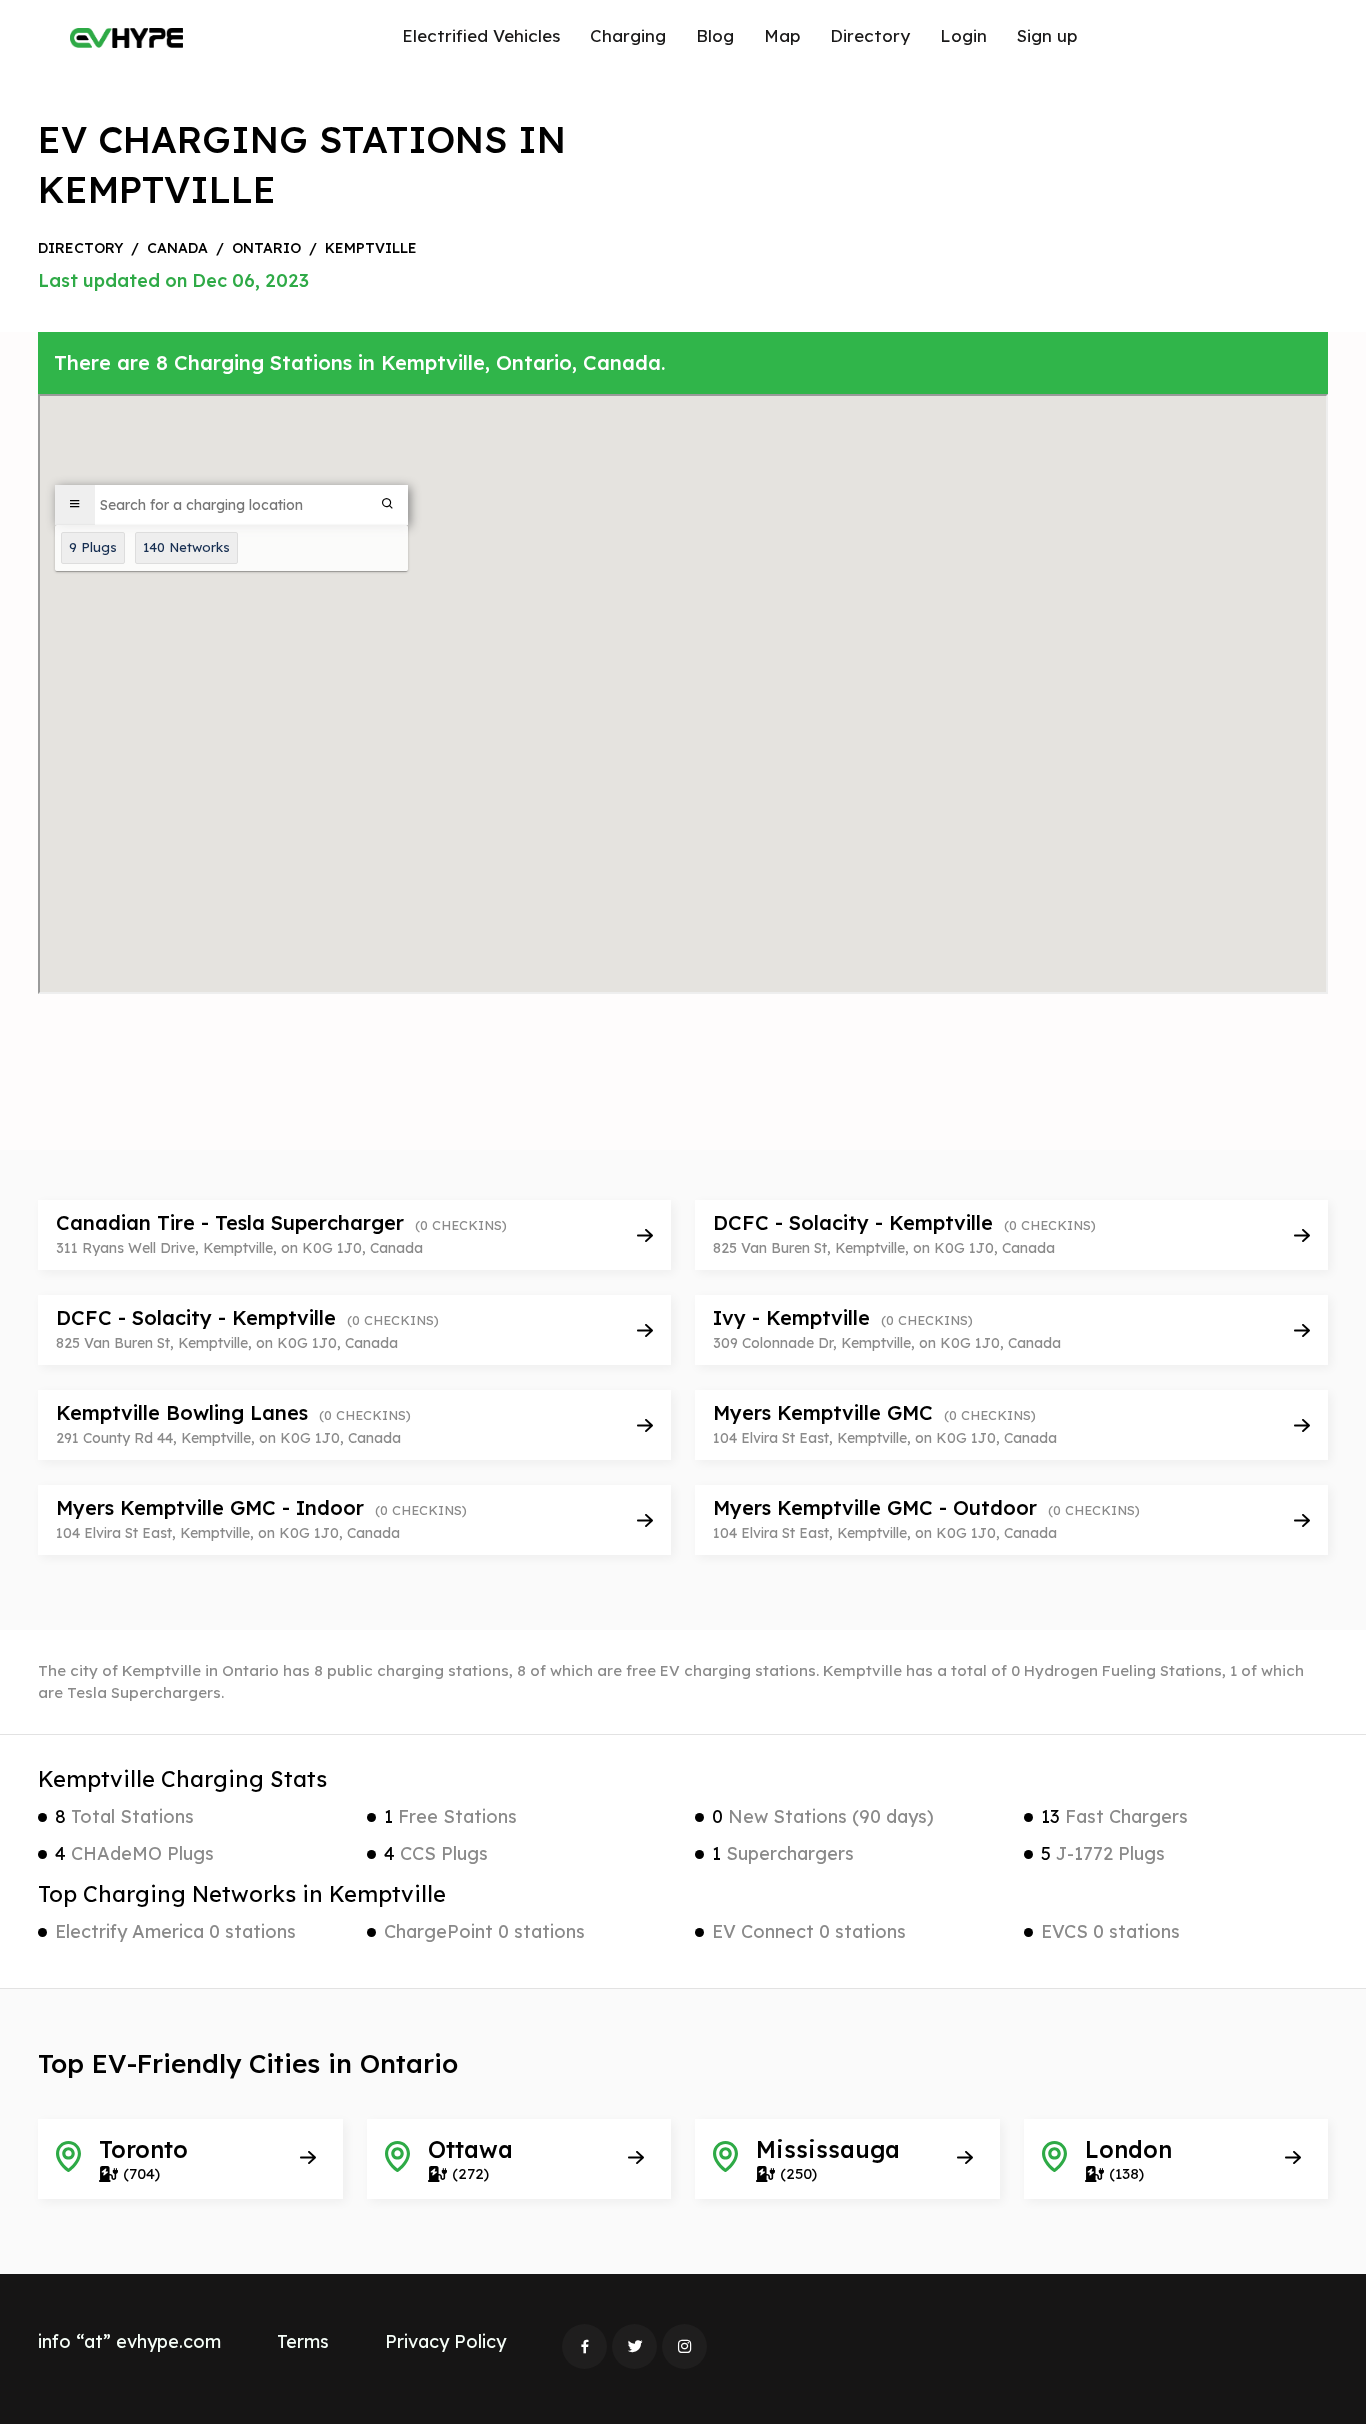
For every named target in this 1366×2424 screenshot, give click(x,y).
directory (80, 248)
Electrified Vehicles (481, 35)
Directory (870, 35)
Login (963, 35)
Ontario (266, 248)
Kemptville (371, 248)
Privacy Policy (445, 2341)
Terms (303, 2341)
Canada (177, 248)
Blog (715, 35)
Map (782, 35)
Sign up (1047, 35)
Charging (628, 35)
